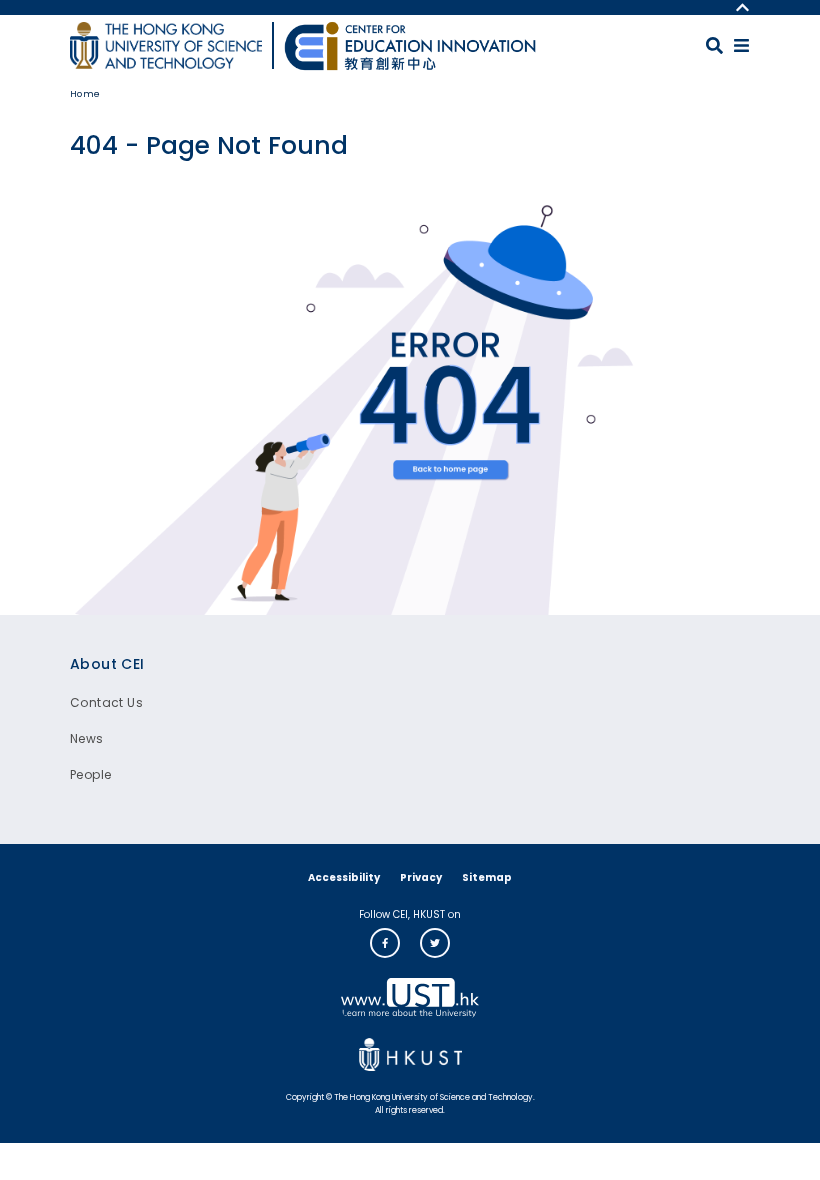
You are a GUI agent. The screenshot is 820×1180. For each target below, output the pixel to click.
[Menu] (741, 45)
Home (85, 94)
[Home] (410, 46)
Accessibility (344, 877)
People (90, 774)
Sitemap (487, 877)
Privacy (421, 877)
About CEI (107, 664)
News (87, 738)
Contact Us (106, 702)
